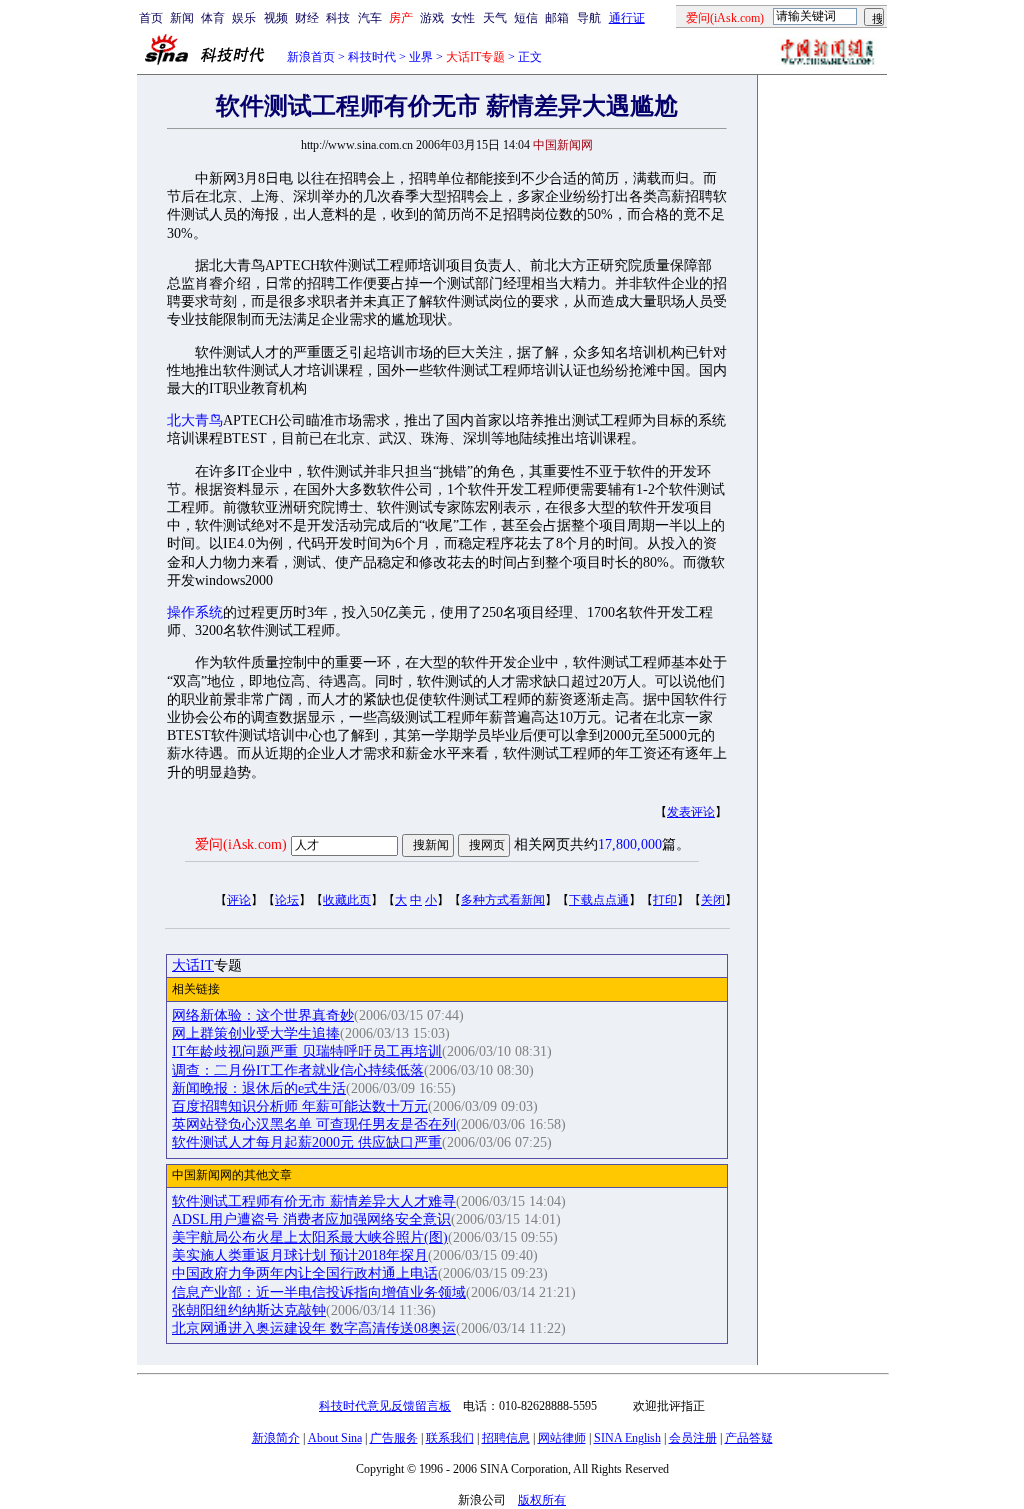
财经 (307, 18)
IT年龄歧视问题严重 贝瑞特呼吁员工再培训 (307, 1051)
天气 (495, 18)
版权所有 (542, 1500)
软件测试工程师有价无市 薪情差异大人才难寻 (314, 1201)
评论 (239, 900)
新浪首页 (311, 57)
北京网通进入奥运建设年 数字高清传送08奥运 (314, 1328)
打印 (665, 900)
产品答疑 (749, 1438)
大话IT (193, 965)
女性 (463, 18)
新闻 (182, 18)
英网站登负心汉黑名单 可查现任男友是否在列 (314, 1124)
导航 (589, 18)
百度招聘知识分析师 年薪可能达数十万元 (300, 1106)
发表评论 (691, 812)
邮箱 (557, 18)
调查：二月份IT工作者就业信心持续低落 (298, 1070)
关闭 (713, 900)
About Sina (335, 1438)
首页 (151, 18)
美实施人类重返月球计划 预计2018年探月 (300, 1255)
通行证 (627, 18)
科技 (338, 18)
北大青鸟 (195, 420)
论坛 (287, 900)
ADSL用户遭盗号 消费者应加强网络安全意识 (311, 1219)
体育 (213, 18)
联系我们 (450, 1438)
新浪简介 (276, 1438)
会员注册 (693, 1438)
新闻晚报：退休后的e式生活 (259, 1088)
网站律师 (562, 1438)
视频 (276, 18)
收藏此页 (347, 900)
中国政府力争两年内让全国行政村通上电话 (305, 1273)
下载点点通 (599, 900)
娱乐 (244, 18)
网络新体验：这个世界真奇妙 (263, 1015)
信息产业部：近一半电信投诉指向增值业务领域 (319, 1292)
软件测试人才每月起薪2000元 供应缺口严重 (307, 1142)
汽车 (370, 18)
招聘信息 (506, 1438)
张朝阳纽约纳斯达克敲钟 (249, 1310)
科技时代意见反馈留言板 (385, 1406)
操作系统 (195, 612)
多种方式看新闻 (503, 900)
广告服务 (394, 1438)
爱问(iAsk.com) (241, 844)
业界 (421, 57)
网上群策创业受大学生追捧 (256, 1033)
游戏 (432, 18)
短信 (526, 18)
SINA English (627, 1438)
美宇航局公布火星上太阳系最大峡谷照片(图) (310, 1237)
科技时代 (372, 57)
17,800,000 (630, 844)
